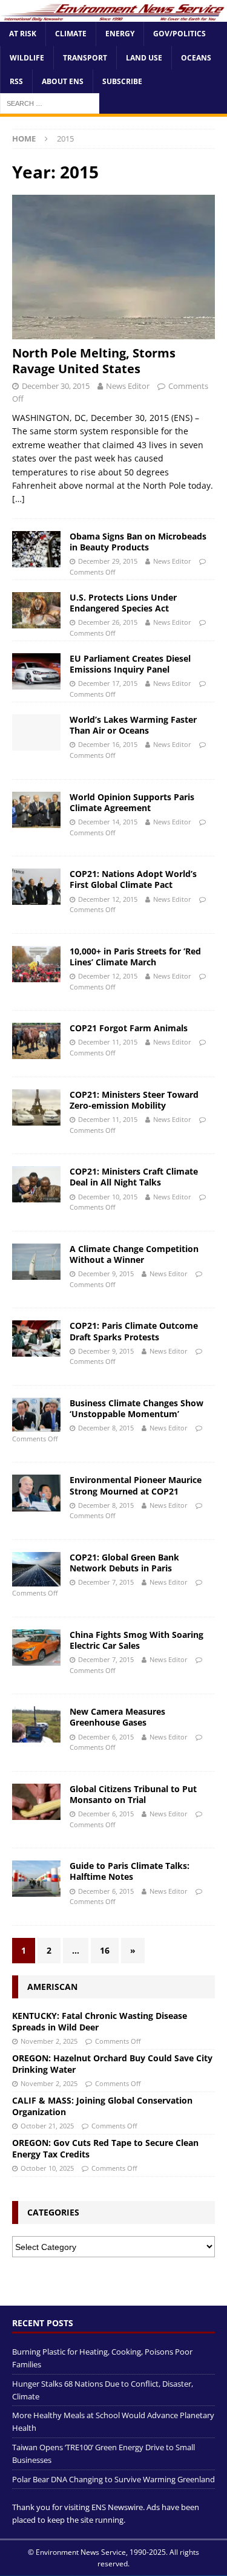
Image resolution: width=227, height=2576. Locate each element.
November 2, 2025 (49, 2041)
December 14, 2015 (108, 822)
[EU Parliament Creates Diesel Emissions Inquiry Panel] (36, 671)
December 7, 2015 (106, 1582)
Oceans (196, 58)
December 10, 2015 (108, 1197)
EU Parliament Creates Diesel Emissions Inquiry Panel (130, 664)
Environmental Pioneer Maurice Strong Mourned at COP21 (136, 1485)
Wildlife (27, 58)
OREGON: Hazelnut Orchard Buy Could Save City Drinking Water (112, 2063)
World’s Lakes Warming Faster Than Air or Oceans (133, 725)
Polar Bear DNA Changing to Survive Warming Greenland (113, 2479)
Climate (71, 34)
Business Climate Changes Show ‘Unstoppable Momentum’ (137, 1408)
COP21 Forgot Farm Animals (129, 1028)
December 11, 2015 (108, 1042)
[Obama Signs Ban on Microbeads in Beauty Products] (36, 549)
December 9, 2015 (106, 1273)
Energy (120, 34)
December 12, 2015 (108, 899)
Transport (85, 58)
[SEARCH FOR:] (50, 103)
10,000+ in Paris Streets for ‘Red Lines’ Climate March (135, 957)
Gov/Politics (179, 34)
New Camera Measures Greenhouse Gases (117, 1717)
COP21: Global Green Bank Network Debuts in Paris (124, 1563)
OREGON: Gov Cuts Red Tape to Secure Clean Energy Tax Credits (105, 2148)
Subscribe (122, 81)
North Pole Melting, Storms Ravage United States (94, 361)
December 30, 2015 (56, 386)
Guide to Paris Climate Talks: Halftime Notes (130, 1871)
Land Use (144, 58)
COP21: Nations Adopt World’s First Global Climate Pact (133, 879)
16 (105, 1950)
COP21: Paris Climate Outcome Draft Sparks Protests (134, 1331)
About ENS (63, 81)
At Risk (23, 34)
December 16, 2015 (108, 744)
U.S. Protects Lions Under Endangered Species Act (123, 603)
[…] (18, 499)
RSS (16, 81)
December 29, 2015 (108, 561)
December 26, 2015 (108, 622)
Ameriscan (52, 1987)
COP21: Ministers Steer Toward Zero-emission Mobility (134, 1100)
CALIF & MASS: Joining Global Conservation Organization (102, 2106)
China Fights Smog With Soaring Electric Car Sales (137, 1640)
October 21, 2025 (47, 2126)
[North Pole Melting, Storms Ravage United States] (113, 267)
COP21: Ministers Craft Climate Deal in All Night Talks (134, 1177)
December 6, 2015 (106, 1737)
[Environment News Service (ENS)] (113, 15)
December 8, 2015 (106, 1428)
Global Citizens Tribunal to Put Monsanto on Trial (133, 1794)
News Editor (128, 386)
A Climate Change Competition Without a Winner (134, 1254)
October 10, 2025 (47, 2168)
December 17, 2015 (108, 683)
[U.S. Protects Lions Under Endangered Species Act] (36, 610)
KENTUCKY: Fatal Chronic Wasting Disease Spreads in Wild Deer (100, 2021)
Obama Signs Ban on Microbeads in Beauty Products (138, 542)
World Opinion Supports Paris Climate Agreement (132, 802)
